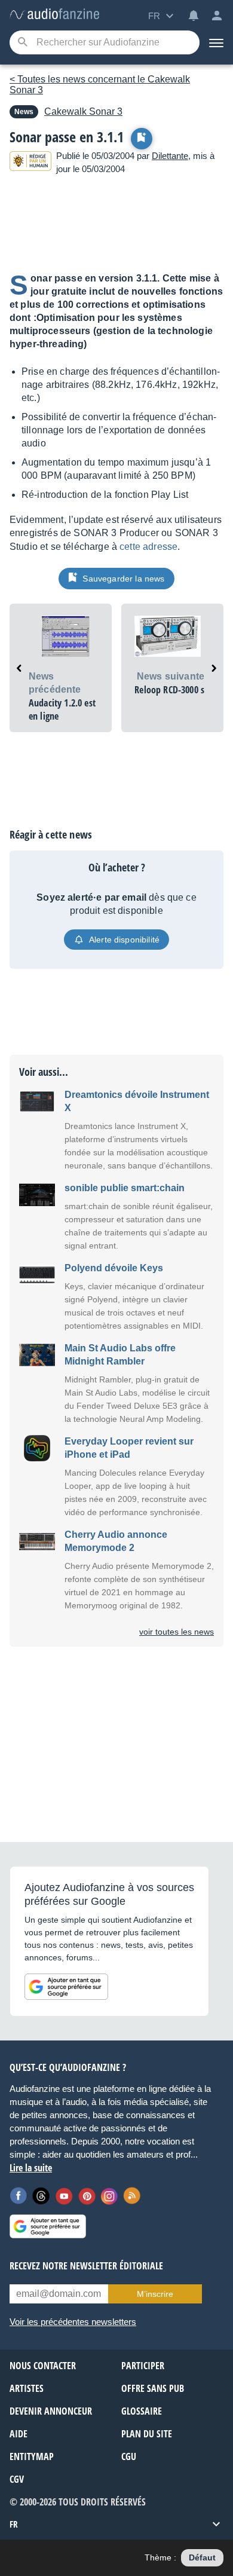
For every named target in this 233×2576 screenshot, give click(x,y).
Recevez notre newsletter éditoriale (86, 2266)
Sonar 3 (83, 111)
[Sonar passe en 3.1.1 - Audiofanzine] (54, 15)
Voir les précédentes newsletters (73, 2322)
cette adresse (148, 547)
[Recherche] (22, 43)
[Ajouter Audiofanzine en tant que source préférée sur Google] (66, 1987)
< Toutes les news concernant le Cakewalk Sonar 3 (100, 85)
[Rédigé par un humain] (30, 163)
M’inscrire (155, 2294)
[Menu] (216, 42)
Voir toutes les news (177, 1632)
